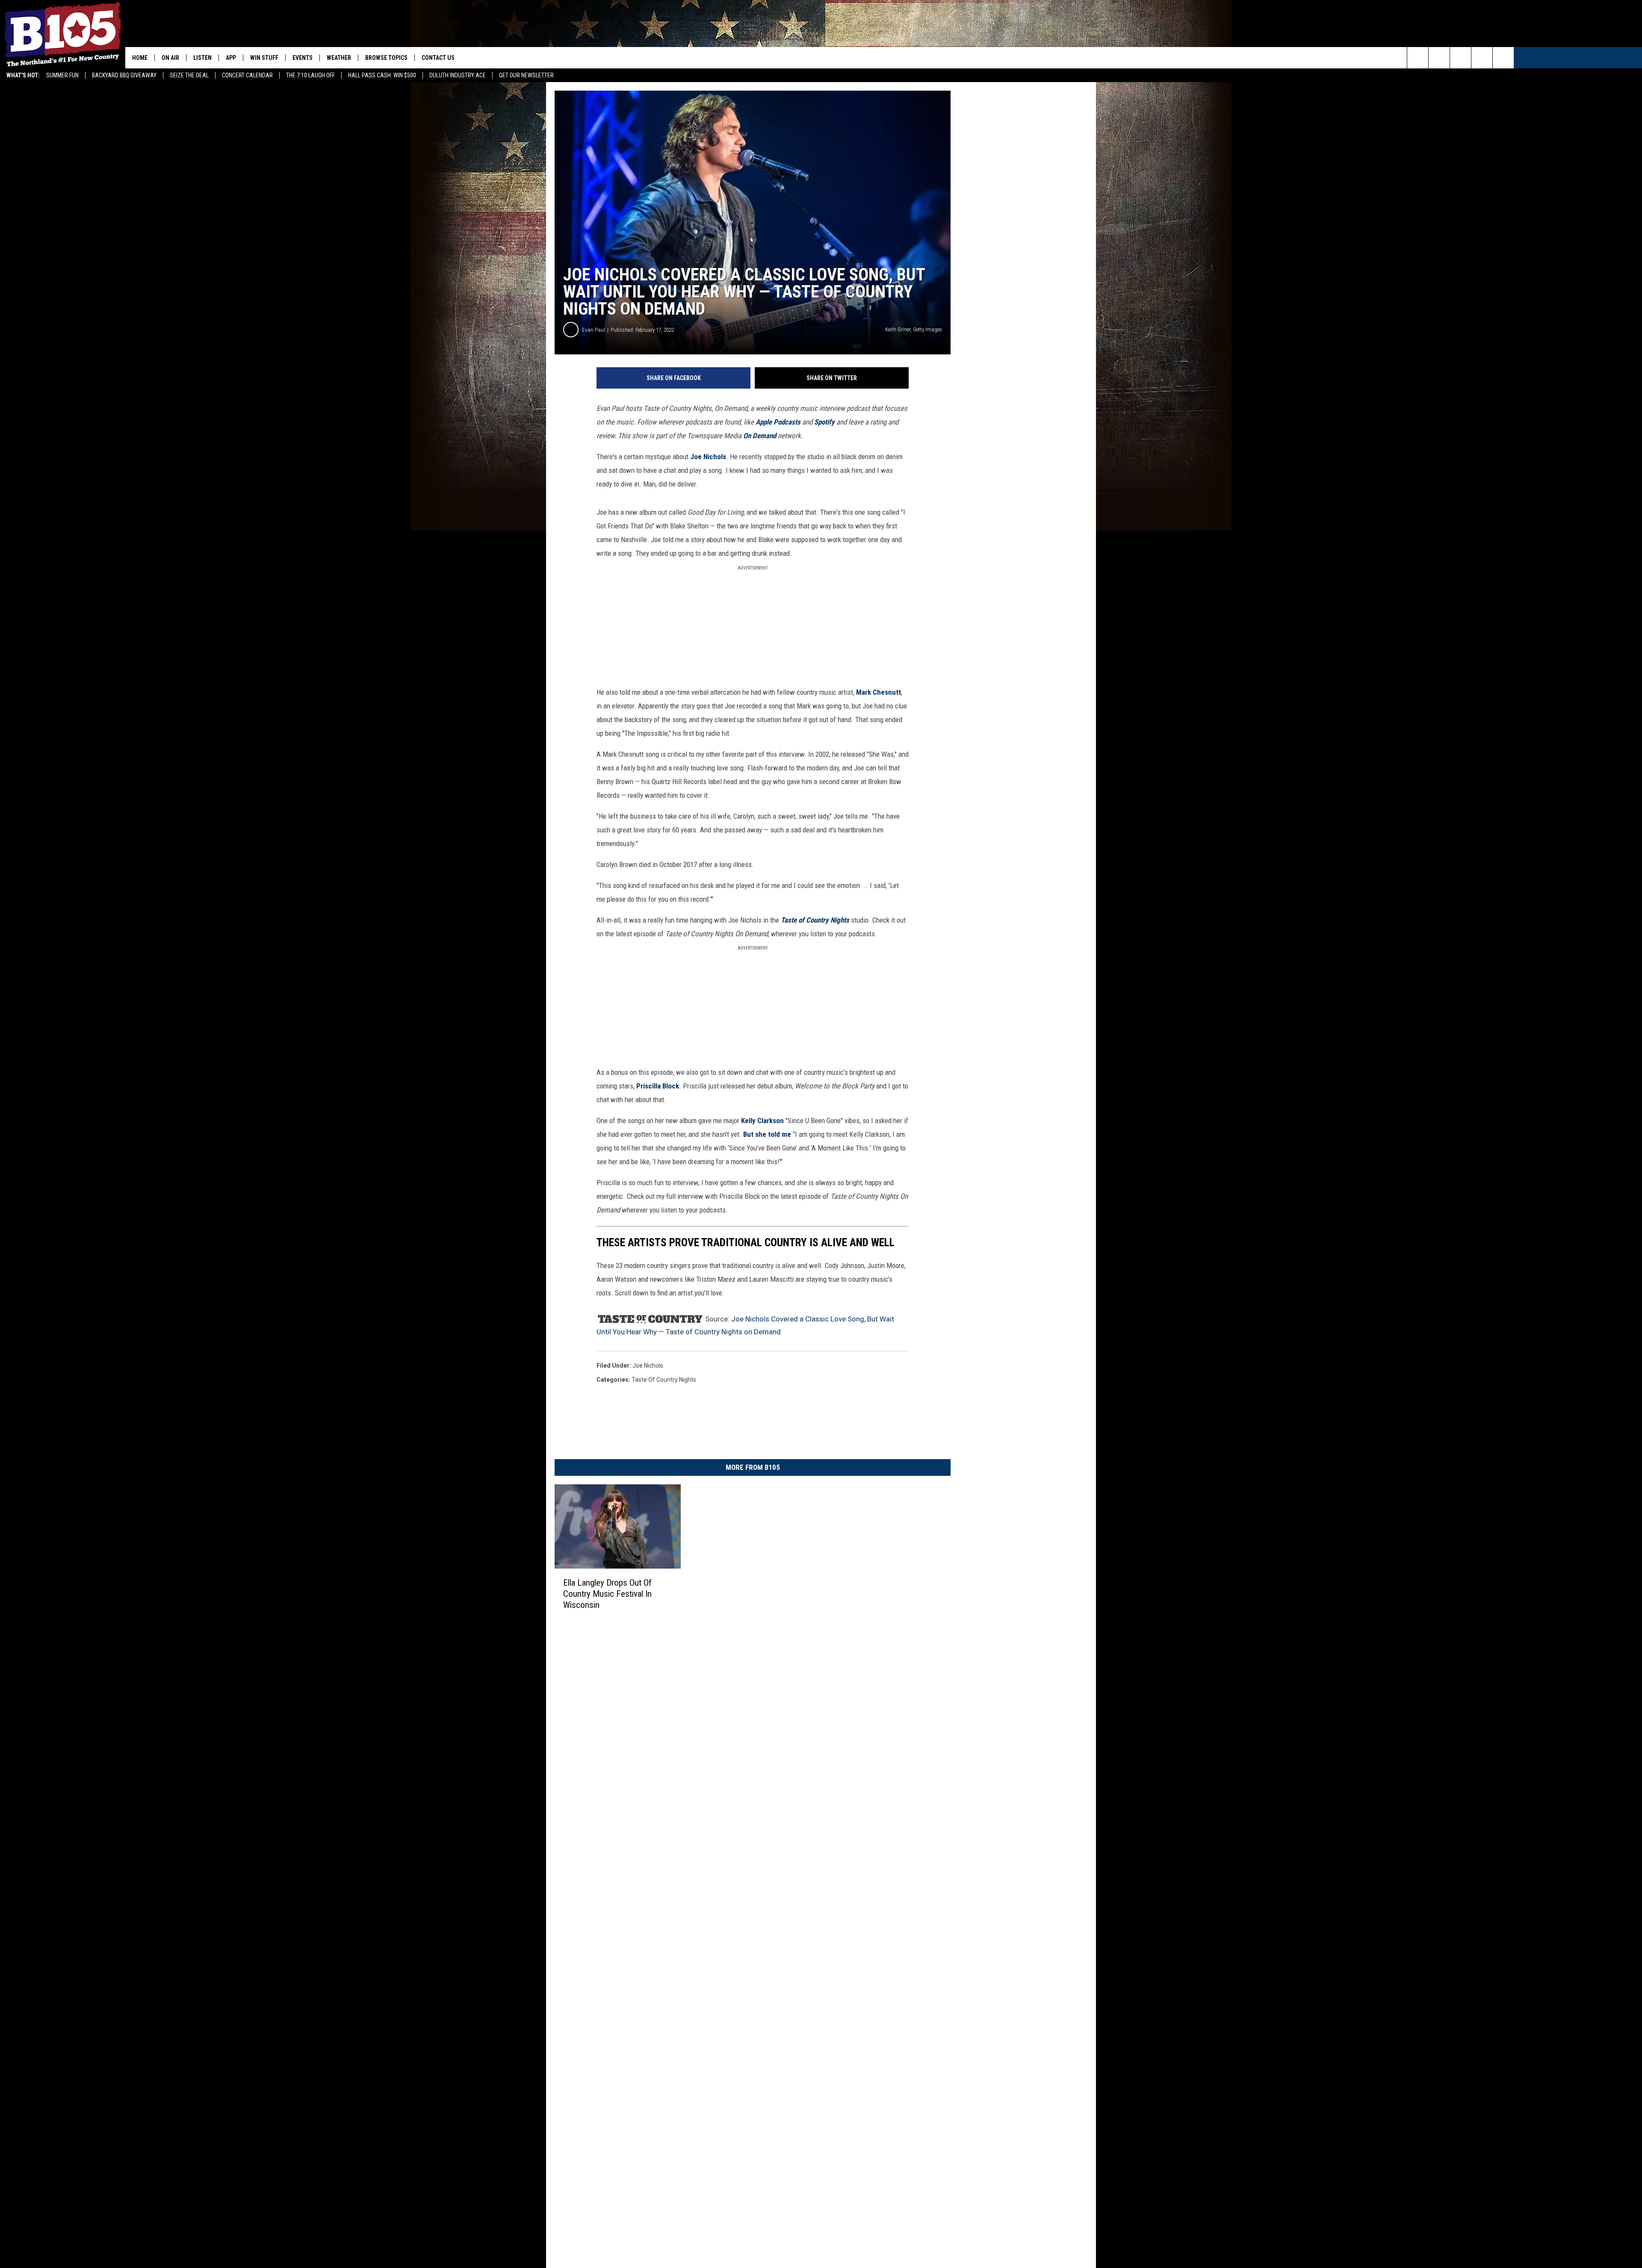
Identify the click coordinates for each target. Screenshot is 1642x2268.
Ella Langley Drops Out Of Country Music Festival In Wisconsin (607, 1594)
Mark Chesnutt (879, 692)
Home (140, 58)
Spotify (824, 422)
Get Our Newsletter (526, 75)
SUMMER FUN (62, 75)
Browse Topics (386, 58)
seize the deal (189, 75)
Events (303, 58)
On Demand (760, 436)
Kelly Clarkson (762, 1121)
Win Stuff (264, 58)
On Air (170, 58)
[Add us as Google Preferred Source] (1439, 58)
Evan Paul (594, 330)
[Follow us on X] (1482, 58)
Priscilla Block (658, 1086)
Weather (339, 58)
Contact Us (438, 58)
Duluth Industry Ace (458, 75)
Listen (202, 58)
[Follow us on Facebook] (1460, 58)
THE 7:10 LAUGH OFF (310, 75)
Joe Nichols (708, 457)
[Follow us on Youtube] (1503, 58)
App (231, 58)
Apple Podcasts (778, 422)
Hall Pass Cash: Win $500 (382, 75)
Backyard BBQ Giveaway (124, 75)
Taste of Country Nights (664, 1380)
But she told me (767, 1134)
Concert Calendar (247, 75)
